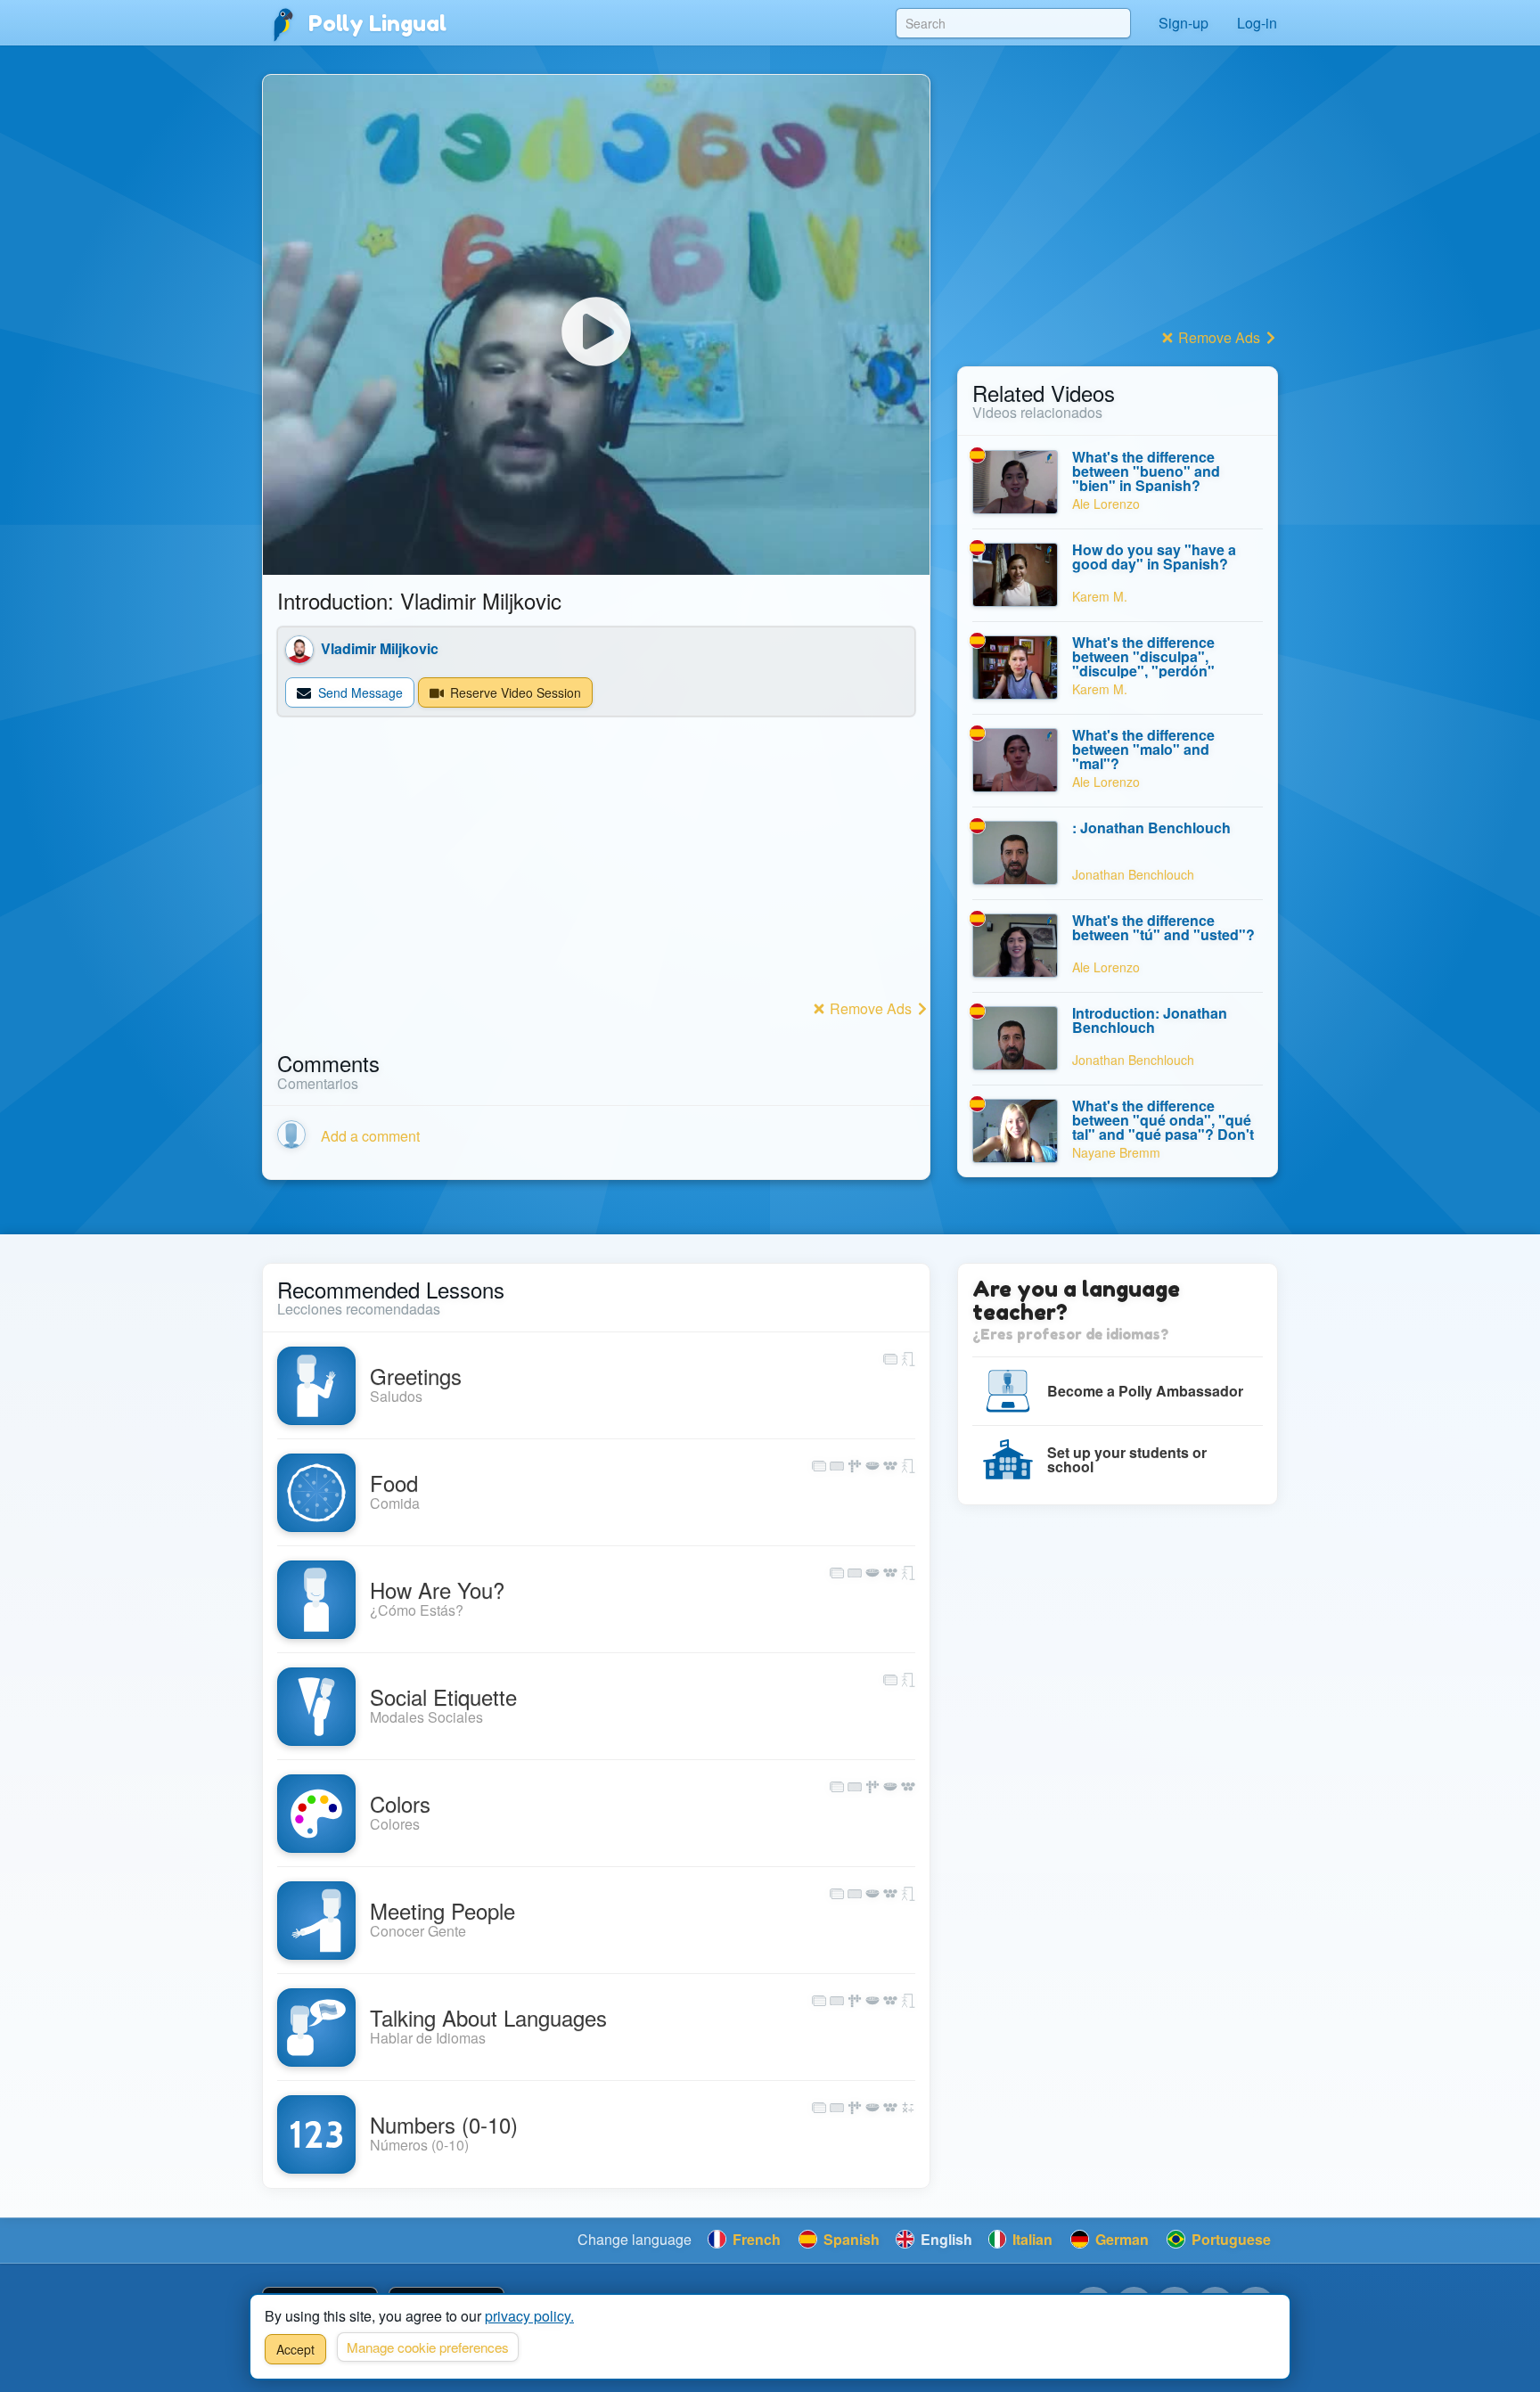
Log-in (1257, 23)
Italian (1031, 2239)
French (755, 2239)
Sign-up (1184, 23)
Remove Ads (871, 1008)
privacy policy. (529, 2316)
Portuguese (1229, 2239)
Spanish (850, 2239)
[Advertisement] (596, 870)
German (1120, 2239)
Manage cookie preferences (428, 2347)
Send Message (359, 692)
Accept (295, 2349)
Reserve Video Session (514, 692)
